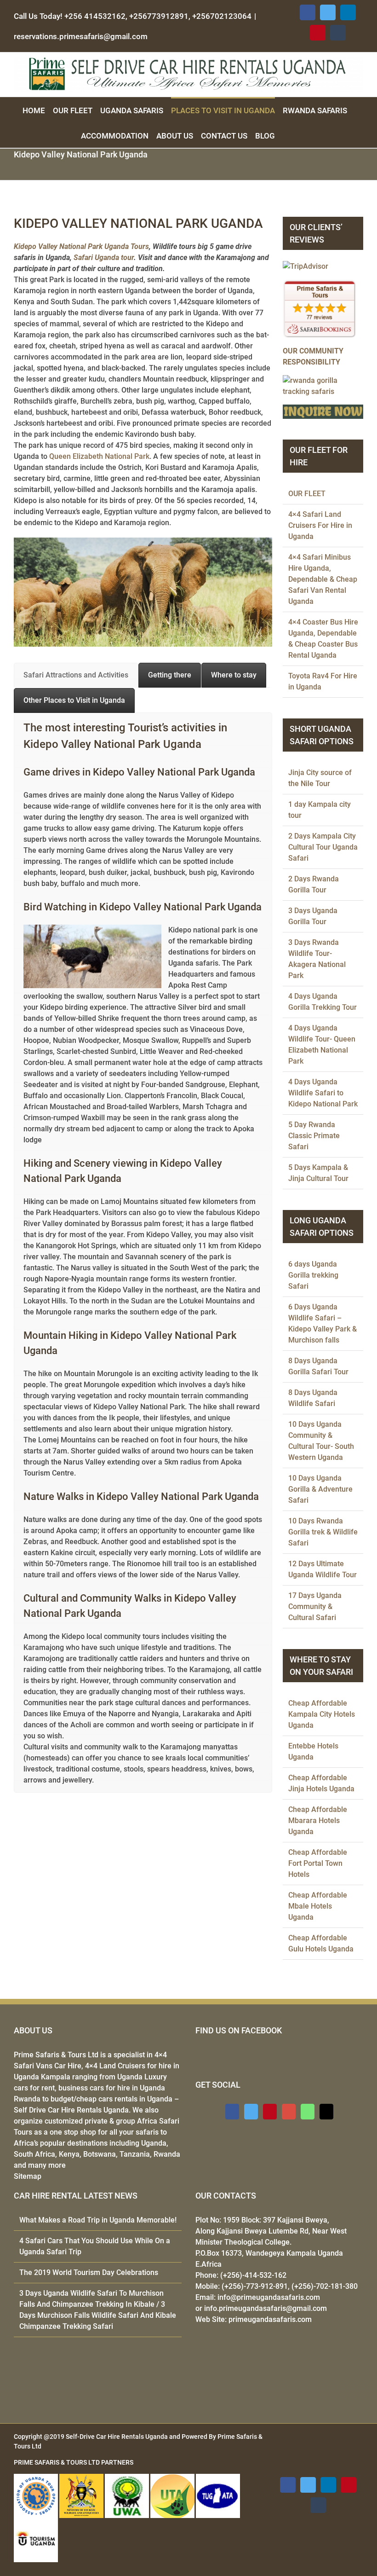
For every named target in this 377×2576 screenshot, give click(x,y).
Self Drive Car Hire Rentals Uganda (71, 2110)
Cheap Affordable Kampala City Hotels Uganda (322, 1714)
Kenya (69, 2154)
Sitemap (28, 2176)
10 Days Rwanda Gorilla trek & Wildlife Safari (323, 1532)
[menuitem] (38, 110)
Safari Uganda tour (104, 258)
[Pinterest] (270, 2112)
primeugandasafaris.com (270, 2319)
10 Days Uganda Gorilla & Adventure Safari (320, 1489)
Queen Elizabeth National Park (99, 456)
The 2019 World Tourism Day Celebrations (89, 2272)
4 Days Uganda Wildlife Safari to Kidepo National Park (323, 1093)
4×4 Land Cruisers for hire (128, 2066)
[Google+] (289, 2112)
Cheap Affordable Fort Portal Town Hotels (318, 1863)
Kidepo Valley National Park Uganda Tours (81, 246)
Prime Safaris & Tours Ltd (56, 2055)
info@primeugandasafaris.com (269, 2297)
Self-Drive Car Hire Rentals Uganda (117, 2437)
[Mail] (326, 2112)
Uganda (154, 2143)
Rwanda (167, 2154)
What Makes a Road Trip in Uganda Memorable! (98, 2220)
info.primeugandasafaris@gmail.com (266, 2308)
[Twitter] (251, 2112)
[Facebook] (232, 2112)
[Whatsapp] (308, 2112)
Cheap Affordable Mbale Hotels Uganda (318, 1906)
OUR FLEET (307, 494)
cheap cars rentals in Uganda (124, 2099)
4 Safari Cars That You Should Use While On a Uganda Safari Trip (95, 2246)
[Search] (286, 135)
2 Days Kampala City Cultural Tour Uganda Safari (323, 847)
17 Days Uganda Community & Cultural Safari (315, 1606)
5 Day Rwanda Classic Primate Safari (314, 1136)
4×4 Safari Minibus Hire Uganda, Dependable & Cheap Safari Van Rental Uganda (323, 579)
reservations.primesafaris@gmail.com (81, 36)
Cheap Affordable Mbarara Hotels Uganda (318, 1821)
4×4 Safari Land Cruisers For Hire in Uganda (320, 525)
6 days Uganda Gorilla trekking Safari (313, 1275)
